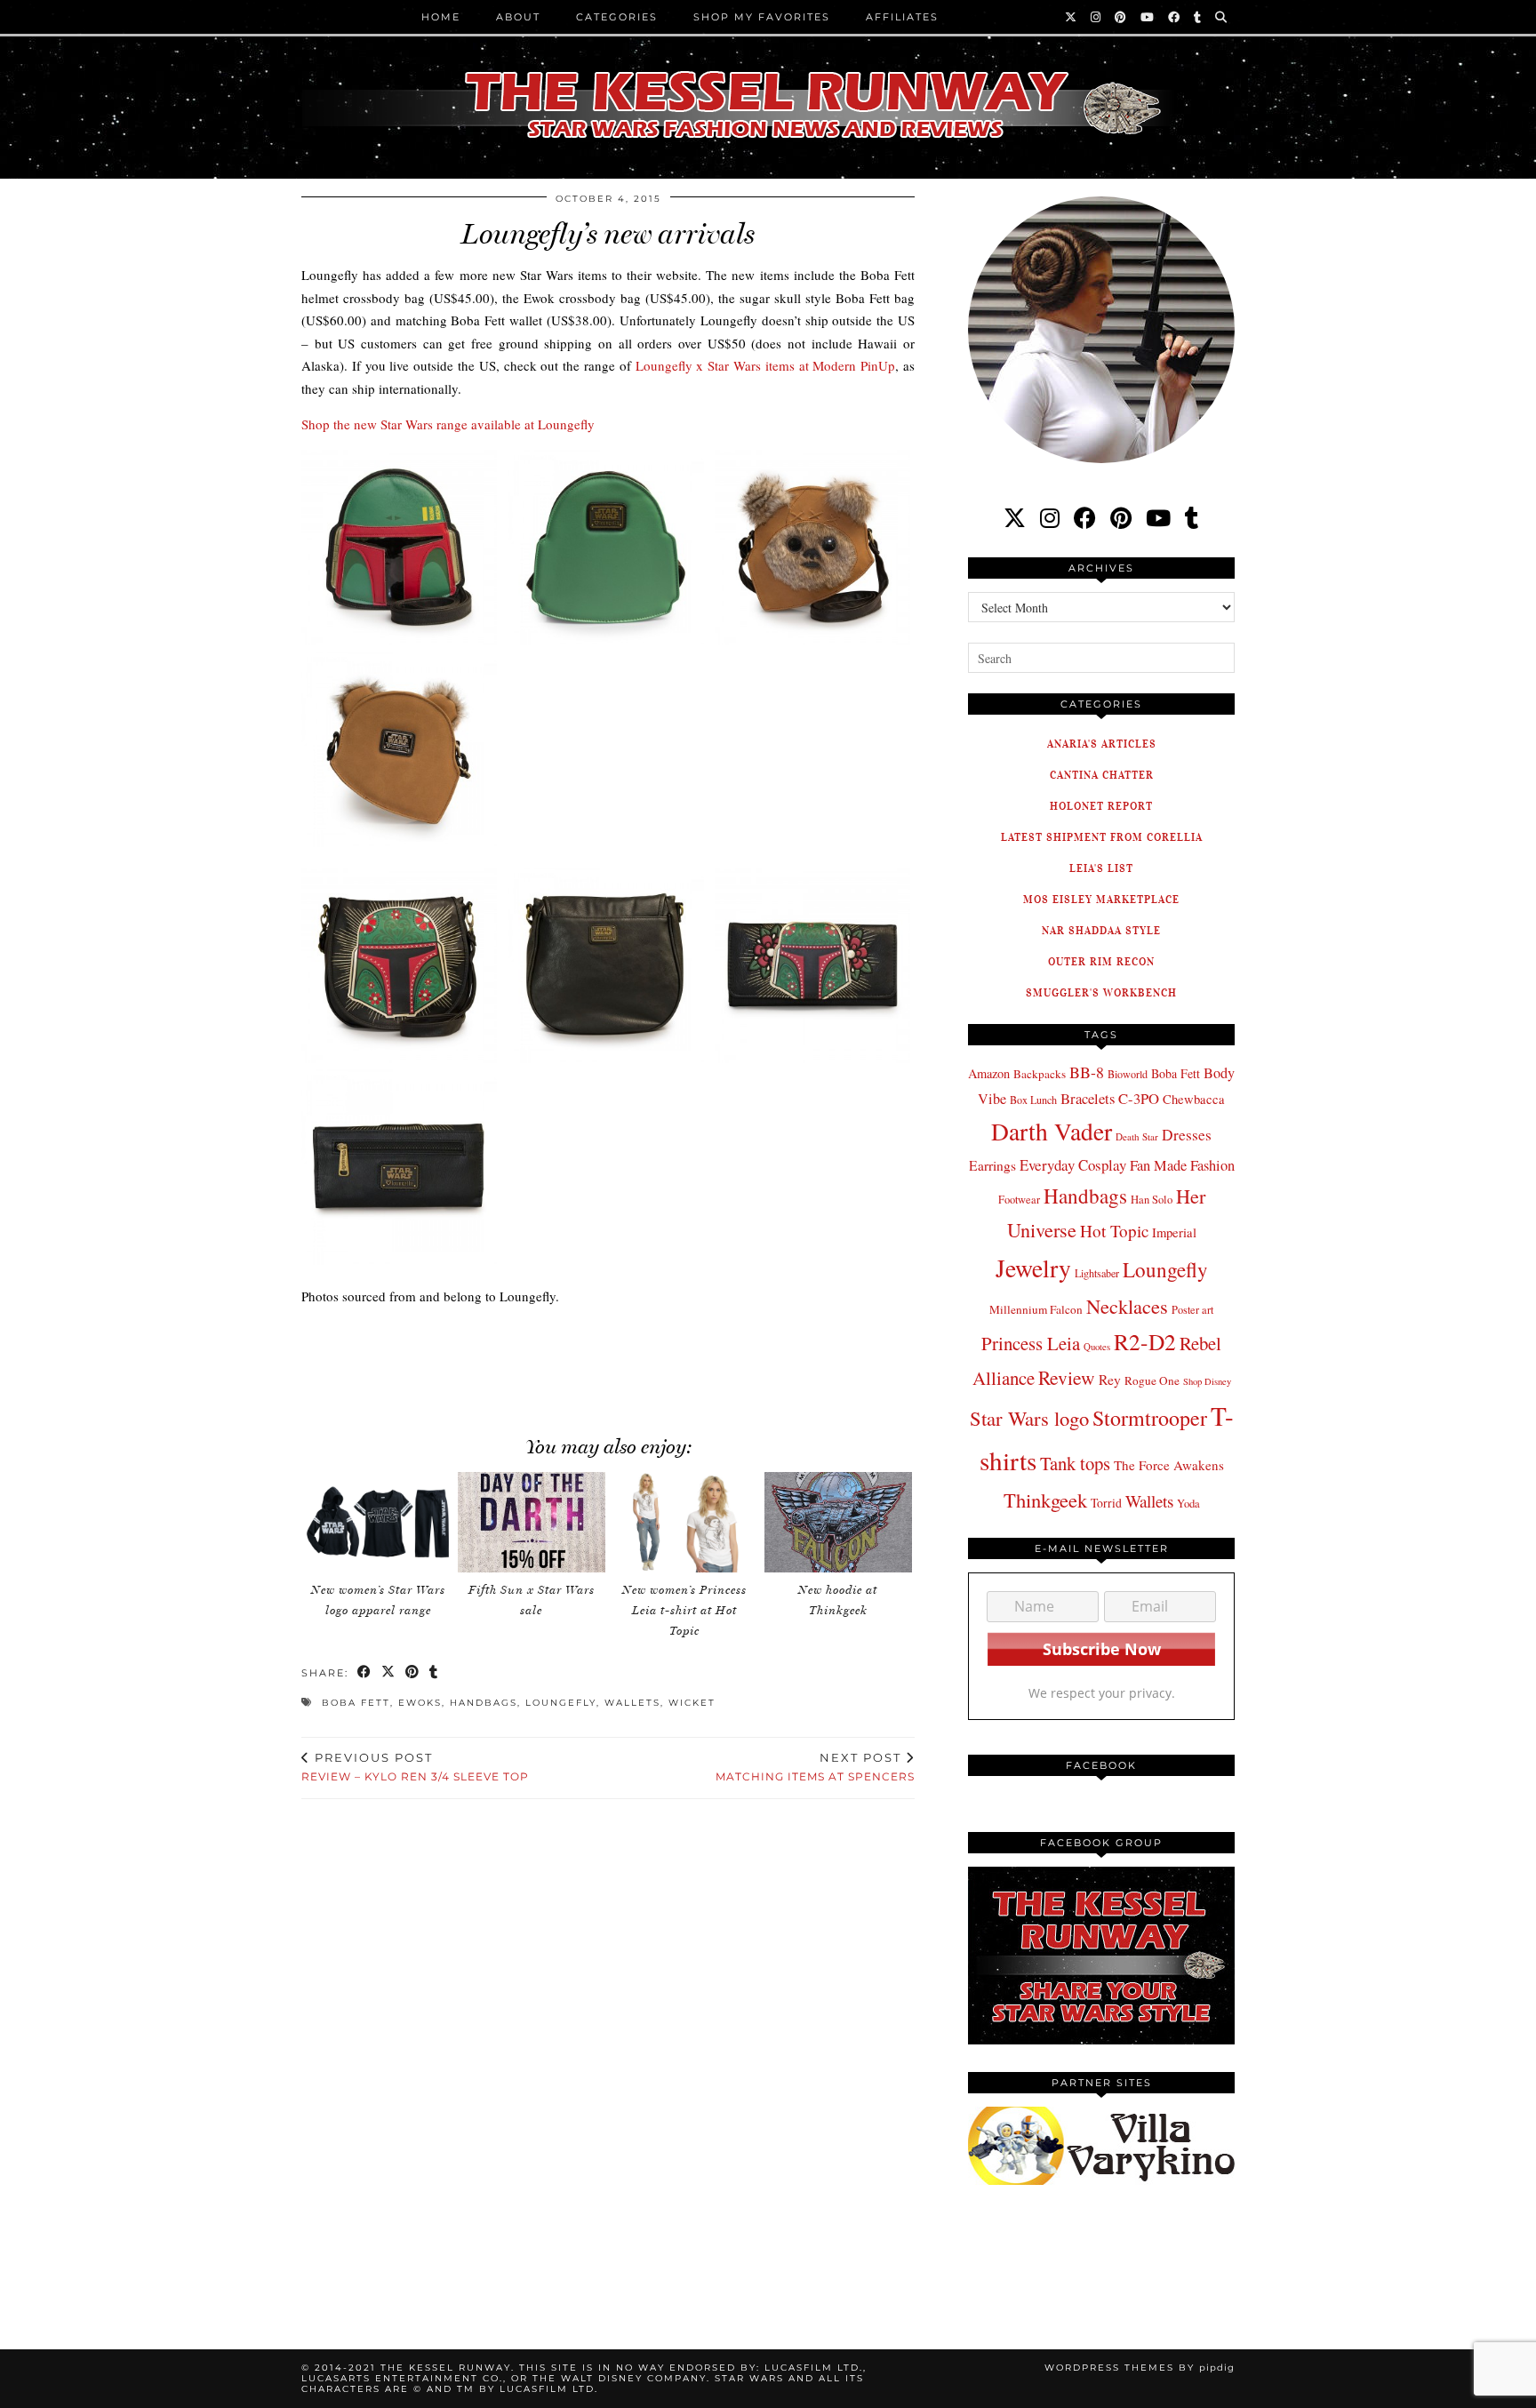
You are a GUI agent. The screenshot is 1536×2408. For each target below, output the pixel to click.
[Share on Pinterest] (413, 1673)
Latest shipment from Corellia (1102, 837)
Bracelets (1088, 1098)
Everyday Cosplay (1073, 1165)
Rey (1110, 1380)
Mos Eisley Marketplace (1101, 899)
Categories (617, 17)
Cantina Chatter (1102, 775)
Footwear (1019, 1199)
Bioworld (1128, 1074)
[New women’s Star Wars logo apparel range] (379, 1522)
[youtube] (1158, 518)
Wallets (632, 1703)
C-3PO (1139, 1098)
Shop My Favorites (762, 17)
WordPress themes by (1140, 2368)
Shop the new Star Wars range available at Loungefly (448, 424)
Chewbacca (1194, 1099)
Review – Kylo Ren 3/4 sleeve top (415, 1767)
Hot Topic (1114, 1231)
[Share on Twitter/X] (389, 1673)
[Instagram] (1096, 17)
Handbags (484, 1703)
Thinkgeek (1045, 1500)
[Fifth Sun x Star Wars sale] (532, 1522)
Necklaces (1127, 1306)
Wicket (692, 1703)
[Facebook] (1175, 17)
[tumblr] (1198, 17)
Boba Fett (356, 1703)
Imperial (1174, 1232)
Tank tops (1075, 1463)
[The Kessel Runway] (768, 83)
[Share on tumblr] (434, 1673)
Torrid (1106, 1503)
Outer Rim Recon (1101, 961)
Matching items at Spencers (815, 1767)
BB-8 (1087, 1072)
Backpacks (1040, 1074)
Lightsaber (1097, 1273)
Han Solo (1152, 1200)
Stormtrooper (1150, 1418)
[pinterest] (1121, 518)
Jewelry (1033, 1268)
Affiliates (902, 17)
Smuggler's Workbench (1101, 992)
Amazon (989, 1073)
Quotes (1097, 1347)
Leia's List (1101, 868)
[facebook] (1085, 518)
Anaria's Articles (1102, 744)
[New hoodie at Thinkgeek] (838, 1522)
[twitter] (1015, 518)
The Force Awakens (1169, 1465)
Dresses (1187, 1135)
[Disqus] (608, 2053)
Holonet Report (1101, 806)
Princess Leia (1031, 1343)
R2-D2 (1145, 1341)
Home (441, 17)
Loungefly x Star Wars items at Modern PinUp (766, 365)
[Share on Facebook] (365, 1673)
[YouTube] (1148, 17)
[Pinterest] (1121, 17)
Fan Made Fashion (1182, 1165)
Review (1067, 1377)
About (518, 17)
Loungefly (561, 1703)
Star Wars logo (1029, 1418)
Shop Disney (1207, 1381)
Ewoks (420, 1703)
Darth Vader (1052, 1131)
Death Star (1137, 1136)
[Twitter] (1072, 17)
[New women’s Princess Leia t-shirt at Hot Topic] (684, 1522)
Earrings (992, 1165)
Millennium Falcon (1036, 1309)
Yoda (1188, 1504)
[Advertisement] (608, 1361)
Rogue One (1152, 1380)
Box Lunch (1033, 1100)
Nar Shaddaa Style (1101, 930)
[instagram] (1050, 518)
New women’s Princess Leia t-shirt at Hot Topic (684, 1610)
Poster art (1192, 1309)
